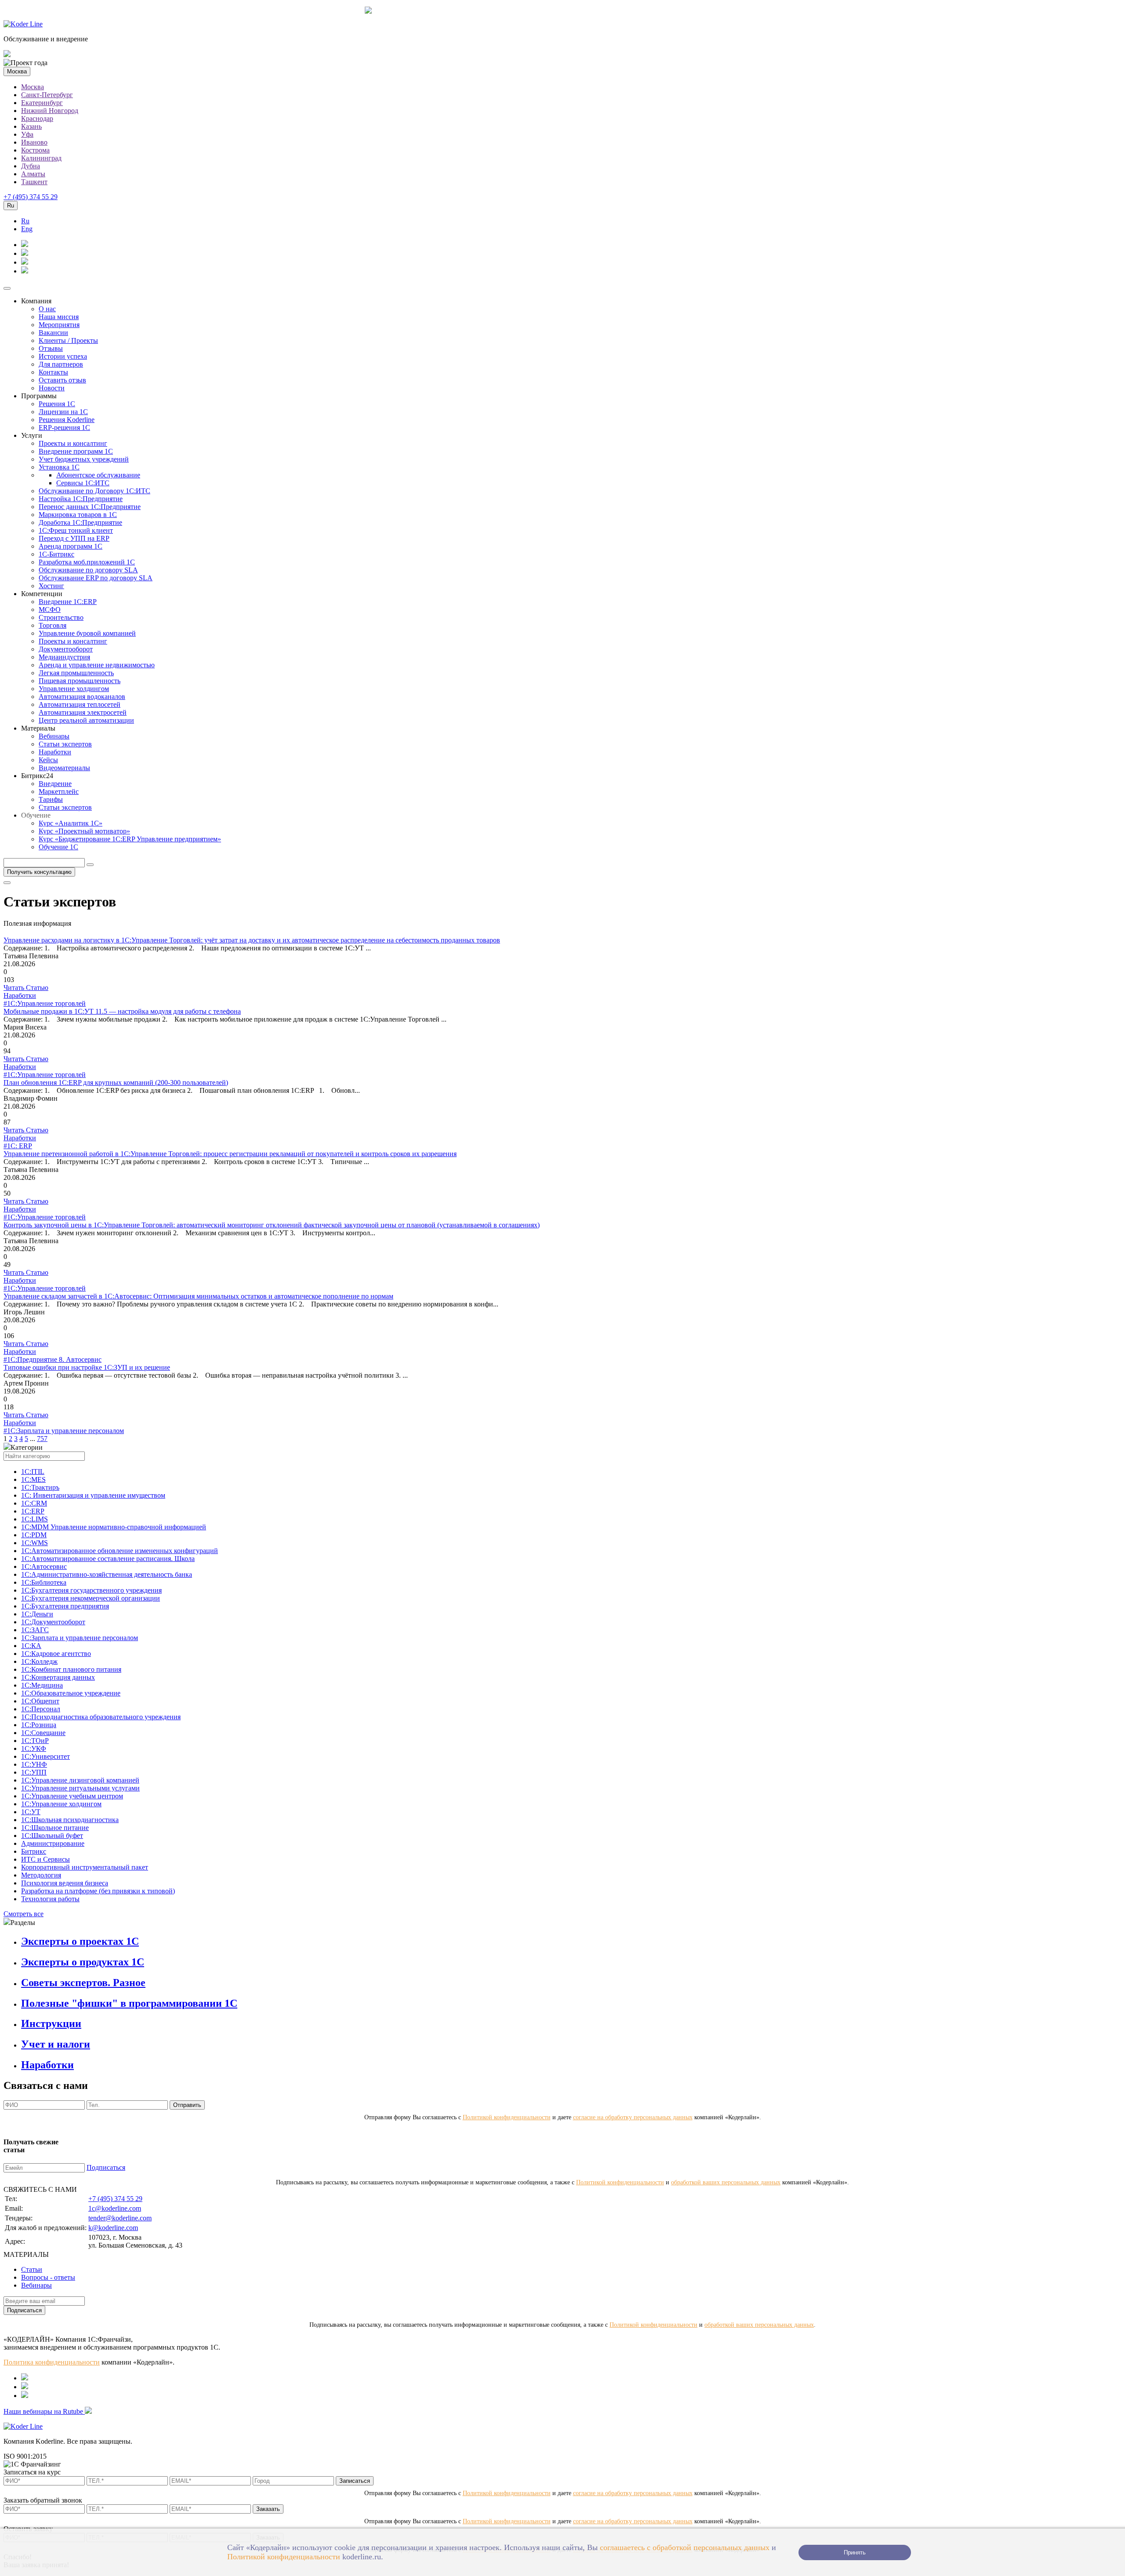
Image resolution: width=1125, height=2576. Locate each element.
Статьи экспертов (65, 744)
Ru (25, 221)
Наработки (55, 752)
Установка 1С (59, 467)
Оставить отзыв (62, 380)
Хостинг (51, 586)
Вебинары (54, 736)
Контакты (53, 372)
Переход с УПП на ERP (74, 538)
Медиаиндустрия (64, 657)
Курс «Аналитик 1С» (71, 823)
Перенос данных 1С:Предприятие (90, 507)
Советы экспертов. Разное (83, 1983)
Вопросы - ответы (48, 2277)
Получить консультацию (39, 872)
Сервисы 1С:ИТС (83, 483)
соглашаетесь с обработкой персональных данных (685, 2547)
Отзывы (51, 348)
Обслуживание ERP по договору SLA (96, 578)
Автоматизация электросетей (83, 712)
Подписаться (106, 2167)
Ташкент (34, 182)
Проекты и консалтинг (73, 443)
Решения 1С (57, 404)
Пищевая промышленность (80, 681)
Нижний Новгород (50, 111)
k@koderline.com (113, 2228)
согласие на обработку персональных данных (633, 2117)
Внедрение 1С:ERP (68, 602)
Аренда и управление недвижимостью (97, 665)
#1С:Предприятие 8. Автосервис (53, 1359)
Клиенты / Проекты (68, 340)
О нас (47, 309)
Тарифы (51, 799)
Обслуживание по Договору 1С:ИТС (94, 491)
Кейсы (48, 760)
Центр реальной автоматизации (86, 720)
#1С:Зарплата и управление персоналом (64, 1431)
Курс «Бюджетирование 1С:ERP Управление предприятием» (130, 839)
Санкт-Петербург (47, 95)
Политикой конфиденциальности (507, 2117)
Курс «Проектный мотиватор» (84, 831)
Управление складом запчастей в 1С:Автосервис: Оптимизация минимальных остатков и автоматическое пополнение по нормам (198, 1296)
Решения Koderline (67, 420)
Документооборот (66, 649)
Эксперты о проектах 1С (80, 1941)
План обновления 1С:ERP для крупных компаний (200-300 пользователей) (116, 1082)
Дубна (31, 166)
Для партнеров (61, 364)
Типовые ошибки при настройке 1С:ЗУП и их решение (87, 1367)
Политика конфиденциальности (52, 2362)
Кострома (35, 150)
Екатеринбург (42, 103)
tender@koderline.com (120, 2218)
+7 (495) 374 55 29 (31, 197)
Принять (855, 2552)
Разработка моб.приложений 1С (87, 562)
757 (42, 1439)
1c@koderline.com (115, 2208)
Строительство (61, 617)
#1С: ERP (18, 1146)
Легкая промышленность (76, 673)
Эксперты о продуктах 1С (83, 1962)
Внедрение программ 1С (76, 451)
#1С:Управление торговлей (45, 1003)
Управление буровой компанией (87, 633)
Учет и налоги (56, 2044)
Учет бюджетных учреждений (84, 459)
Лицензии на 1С (63, 412)
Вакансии (53, 333)
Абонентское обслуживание (98, 475)
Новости (52, 388)
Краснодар (37, 118)
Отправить (187, 2105)
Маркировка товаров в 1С (78, 515)
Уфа (27, 134)
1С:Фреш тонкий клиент (76, 530)
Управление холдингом (74, 689)
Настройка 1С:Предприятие (81, 499)
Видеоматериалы (64, 768)
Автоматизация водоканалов (82, 697)
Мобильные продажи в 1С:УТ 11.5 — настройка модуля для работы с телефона (122, 1011)
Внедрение (55, 784)
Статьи (32, 2269)
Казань (31, 126)
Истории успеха (63, 356)
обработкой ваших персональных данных (726, 2182)
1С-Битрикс (56, 554)
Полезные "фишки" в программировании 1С (129, 2003)
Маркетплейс (59, 791)
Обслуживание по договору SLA (88, 570)
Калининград (41, 158)
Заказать (268, 2509)
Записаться (355, 2481)
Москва (33, 87)
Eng (27, 229)
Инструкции (51, 2023)
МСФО (50, 609)
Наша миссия (59, 317)
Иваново (34, 142)
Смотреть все (24, 1914)
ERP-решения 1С (64, 428)
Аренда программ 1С (71, 546)
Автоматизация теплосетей (80, 704)
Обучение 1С (58, 847)
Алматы (33, 174)
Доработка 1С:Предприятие (80, 522)
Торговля (53, 625)
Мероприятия (59, 325)
